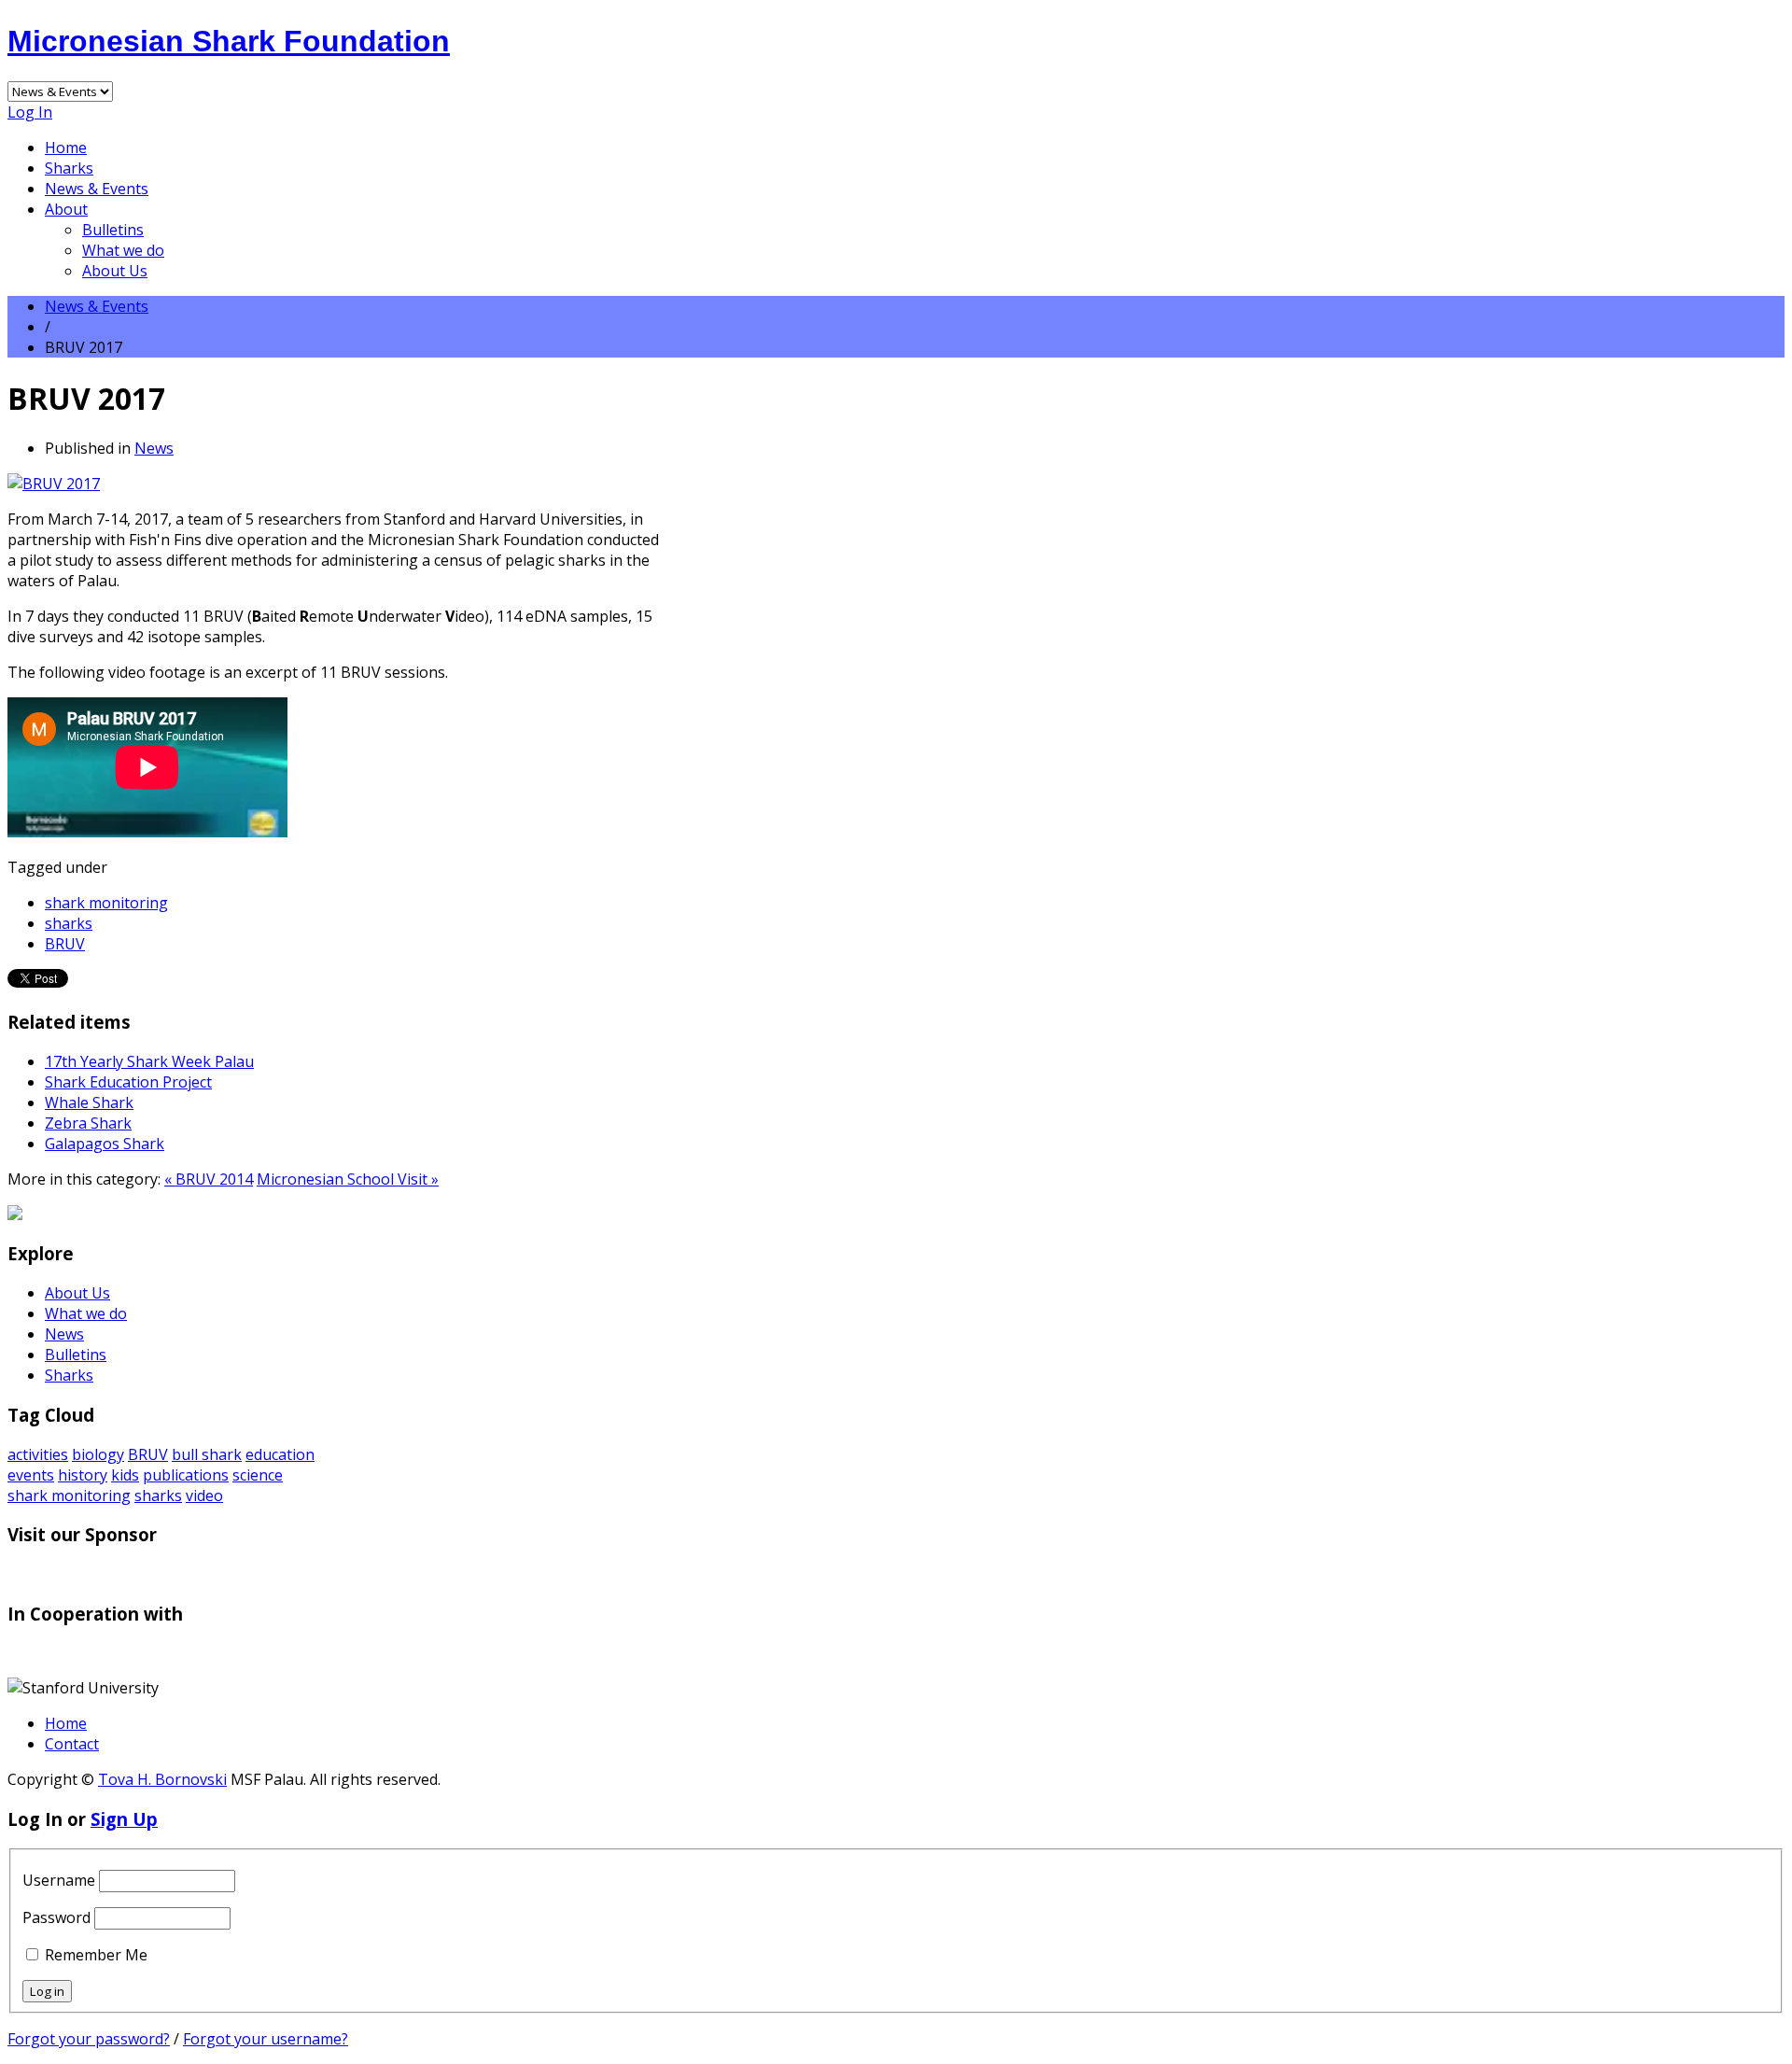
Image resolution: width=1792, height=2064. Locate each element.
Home (66, 147)
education (280, 1454)
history (83, 1475)
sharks (69, 923)
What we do (123, 250)
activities (38, 1454)
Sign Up (124, 1819)
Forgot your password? (89, 2039)
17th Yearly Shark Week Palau (149, 1061)
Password (56, 1917)
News (154, 448)
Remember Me (96, 1955)
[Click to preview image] (54, 484)
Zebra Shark (88, 1123)
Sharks (69, 168)
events (31, 1475)
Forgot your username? (266, 2039)
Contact (72, 1744)
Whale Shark (89, 1102)
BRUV (65, 944)
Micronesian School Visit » (348, 1179)
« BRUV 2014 (209, 1179)
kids (125, 1475)
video (204, 1495)
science (258, 1475)
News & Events (97, 189)
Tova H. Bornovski (162, 1779)
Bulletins (113, 230)
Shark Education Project (128, 1082)
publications (186, 1475)
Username (59, 1880)
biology (98, 1454)
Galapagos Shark (105, 1144)
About (66, 209)
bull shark (207, 1454)
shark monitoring (106, 903)
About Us (115, 271)
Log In (30, 112)
